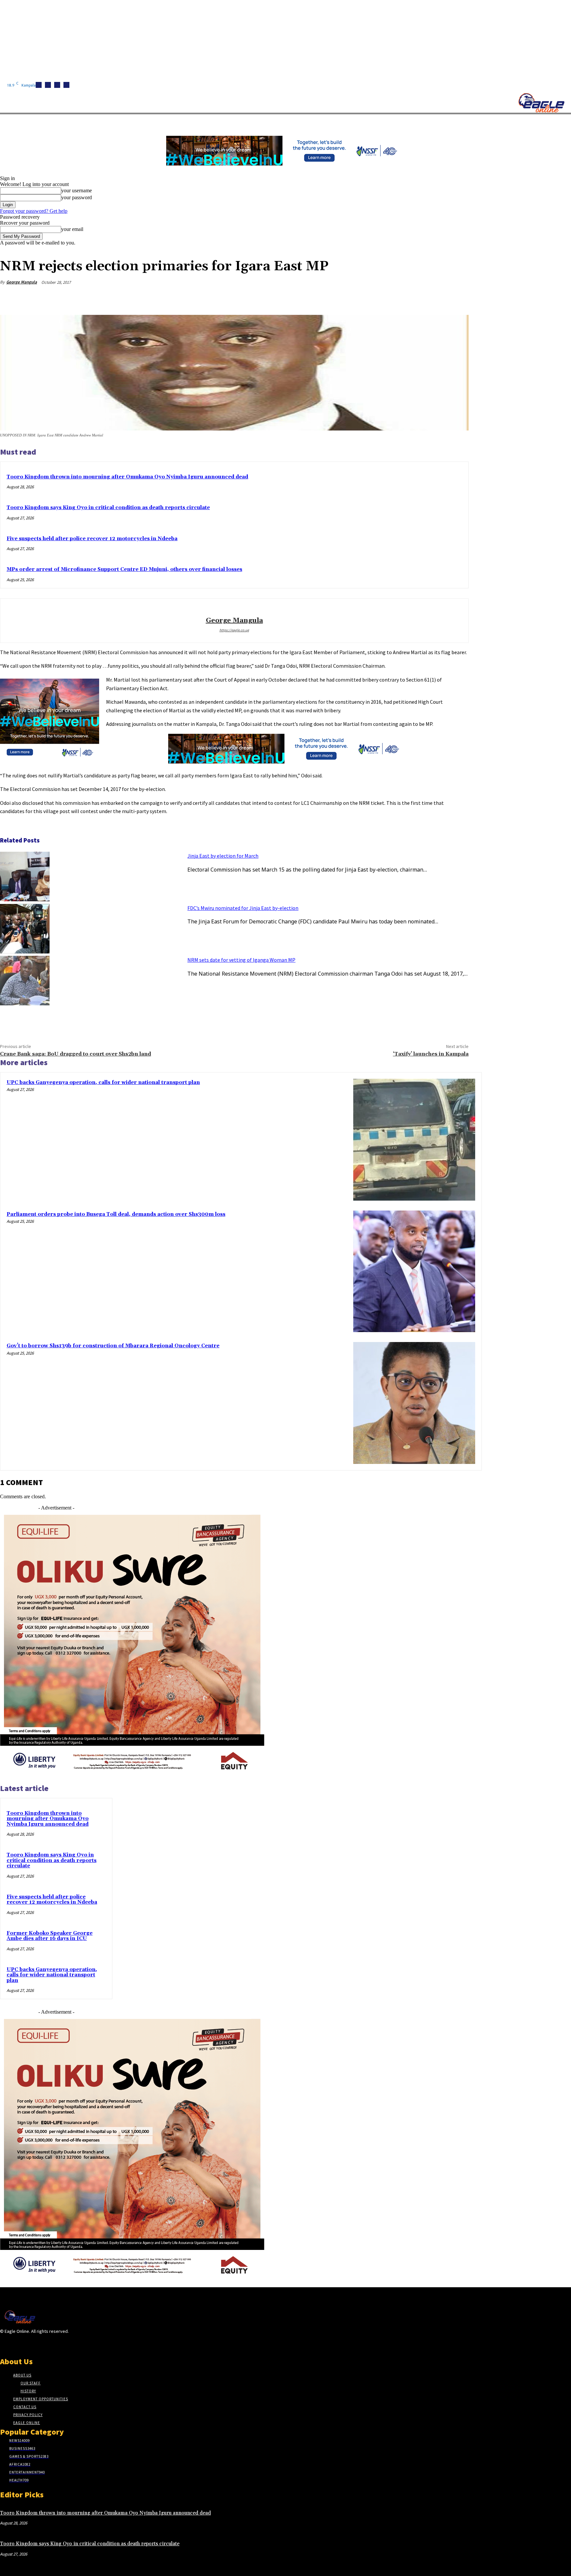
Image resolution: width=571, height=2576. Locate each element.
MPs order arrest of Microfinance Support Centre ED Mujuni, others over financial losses (124, 569)
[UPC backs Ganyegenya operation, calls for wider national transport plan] (414, 1140)
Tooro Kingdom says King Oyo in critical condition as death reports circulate (108, 508)
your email (72, 229)
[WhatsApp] (433, 298)
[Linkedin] (57, 85)
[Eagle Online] (541, 103)
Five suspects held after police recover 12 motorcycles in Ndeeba (92, 539)
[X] (66, 85)
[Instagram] (48, 85)
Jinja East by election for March (223, 856)
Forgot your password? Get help (34, 211)
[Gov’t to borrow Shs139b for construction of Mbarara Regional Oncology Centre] (414, 1403)
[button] (314, 122)
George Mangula (22, 282)
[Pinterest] (409, 298)
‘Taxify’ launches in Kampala (431, 1054)
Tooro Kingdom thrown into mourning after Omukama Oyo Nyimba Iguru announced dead (127, 477)
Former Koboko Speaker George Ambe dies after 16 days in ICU (50, 1936)
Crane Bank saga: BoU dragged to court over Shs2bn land (76, 1054)
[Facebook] (39, 85)
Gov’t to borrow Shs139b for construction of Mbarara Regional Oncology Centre (113, 1346)
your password (76, 197)
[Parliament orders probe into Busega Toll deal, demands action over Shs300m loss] (414, 1271)
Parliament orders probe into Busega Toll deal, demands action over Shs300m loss (116, 1214)
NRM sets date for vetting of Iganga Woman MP (241, 960)
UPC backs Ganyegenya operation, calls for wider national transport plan (103, 1083)
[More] (457, 298)
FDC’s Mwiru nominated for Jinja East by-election (243, 908)
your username (76, 190)
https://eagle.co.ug (234, 630)
